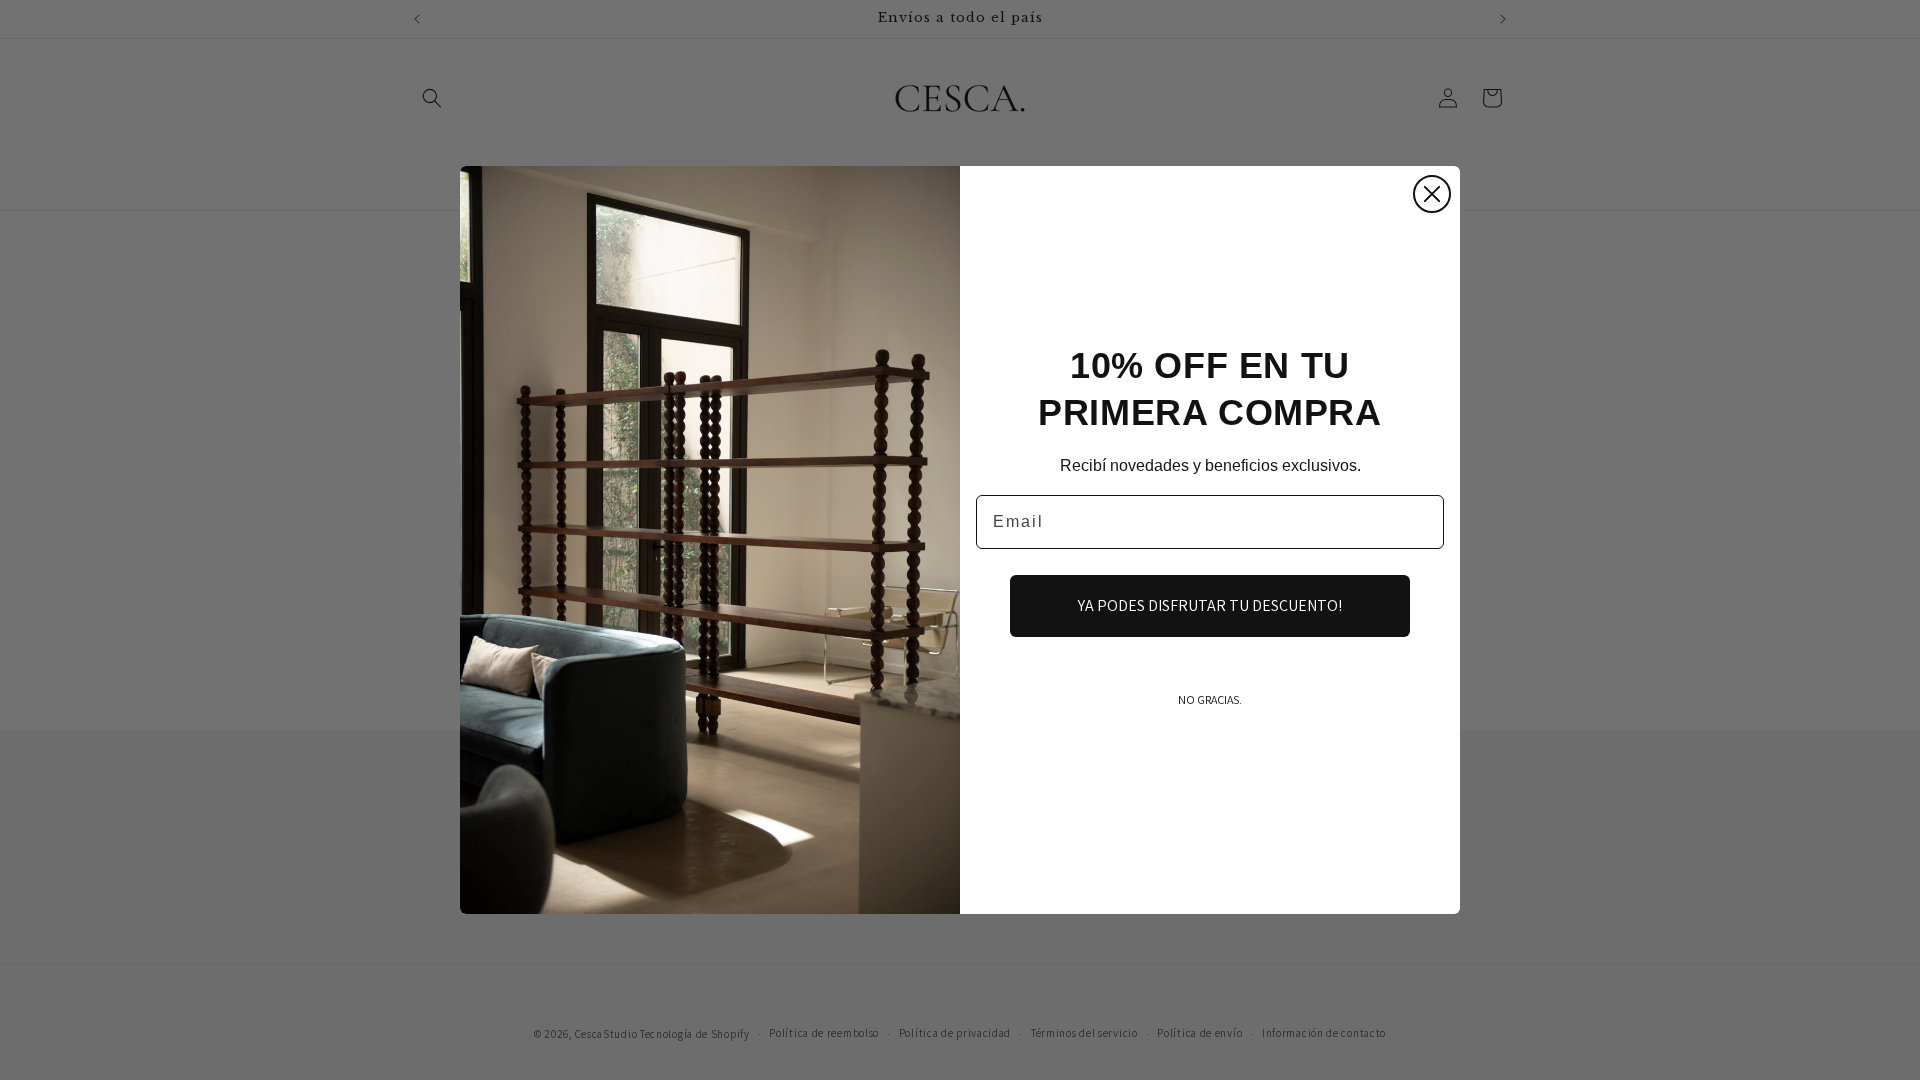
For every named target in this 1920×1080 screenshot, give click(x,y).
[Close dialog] (1432, 194)
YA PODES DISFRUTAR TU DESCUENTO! (1210, 605)
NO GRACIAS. (1210, 699)
